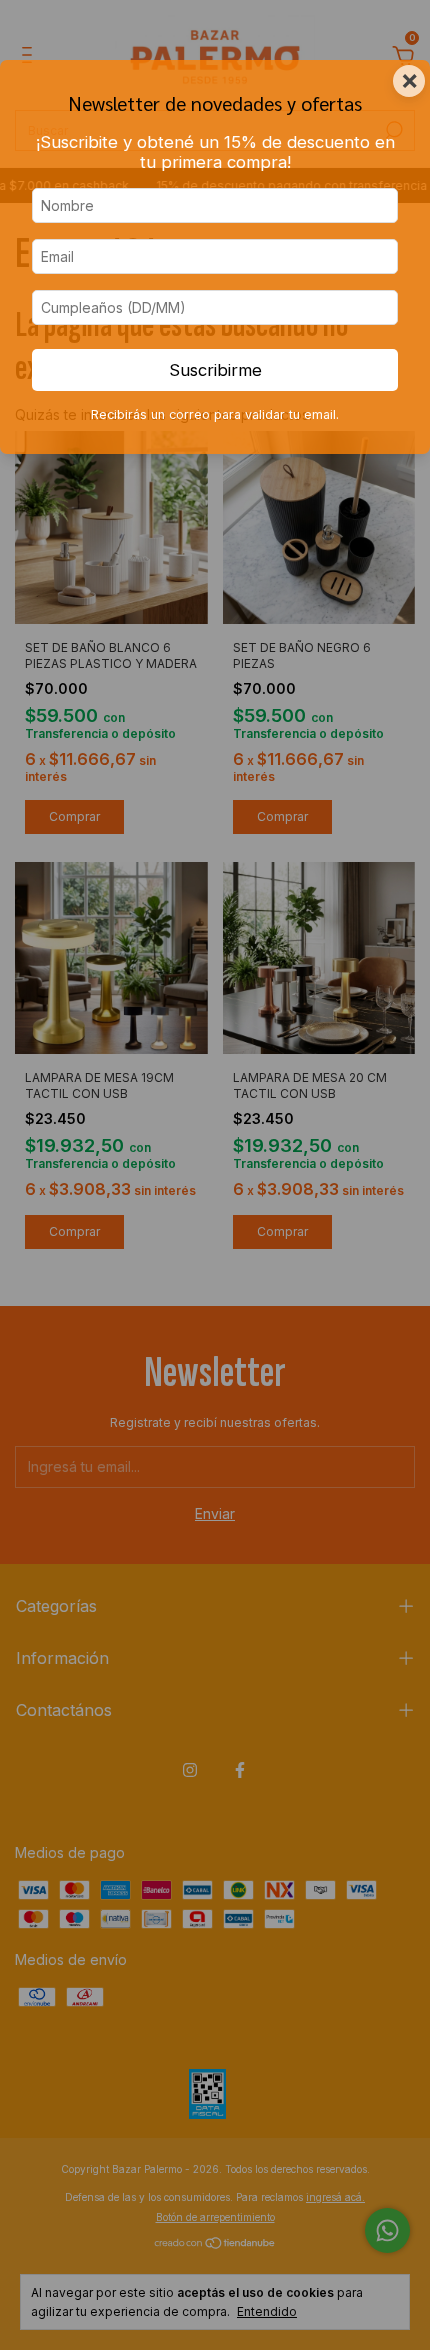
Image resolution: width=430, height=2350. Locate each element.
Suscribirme (215, 370)
